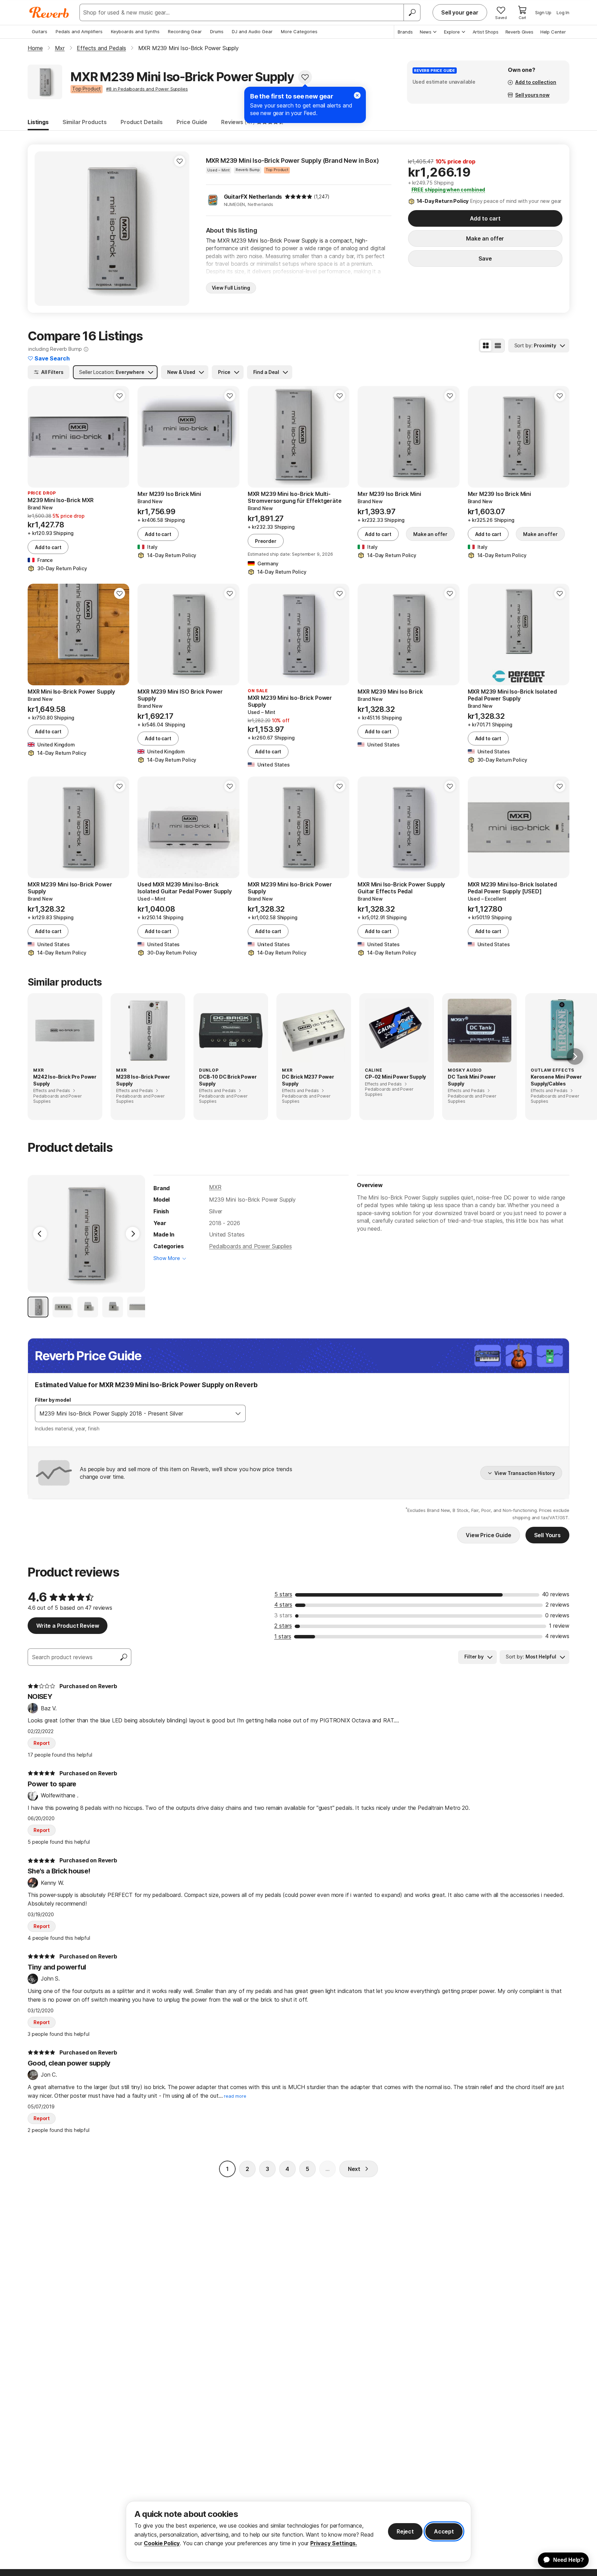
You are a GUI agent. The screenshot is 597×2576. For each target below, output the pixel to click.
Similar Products (85, 122)
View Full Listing (231, 288)
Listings (38, 122)
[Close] (357, 95)
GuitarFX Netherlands (253, 197)
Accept (444, 2531)
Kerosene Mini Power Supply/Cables (556, 1080)
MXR (215, 1187)
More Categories (299, 31)
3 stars (283, 1615)
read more (235, 2096)
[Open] (238, 1413)
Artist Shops (486, 32)
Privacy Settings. (334, 2543)
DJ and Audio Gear (252, 31)
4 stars (283, 1605)
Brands (405, 32)
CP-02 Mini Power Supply (395, 1077)
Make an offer (485, 238)
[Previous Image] (40, 1234)
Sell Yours (547, 1535)
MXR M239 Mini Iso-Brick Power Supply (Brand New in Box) (292, 161)
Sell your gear (460, 12)
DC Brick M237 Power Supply (308, 1080)
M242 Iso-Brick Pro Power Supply (65, 1080)
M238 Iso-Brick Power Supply (143, 1080)
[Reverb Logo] (49, 12)
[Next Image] (133, 1234)
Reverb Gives (519, 32)
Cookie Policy (162, 2543)
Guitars (40, 31)
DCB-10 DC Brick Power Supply (228, 1080)
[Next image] (180, 228)
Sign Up (543, 12)
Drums (217, 31)
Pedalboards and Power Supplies (250, 1246)
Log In (563, 12)
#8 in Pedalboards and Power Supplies (147, 89)
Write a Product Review (68, 1626)
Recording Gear (185, 31)
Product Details (142, 122)
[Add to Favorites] (305, 77)
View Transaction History (525, 1473)
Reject (405, 2531)
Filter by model (53, 1400)
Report (42, 1743)
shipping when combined (448, 190)
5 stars (283, 1594)
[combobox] (133, 1413)
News (426, 32)
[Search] (412, 12)
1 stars (283, 1636)
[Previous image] (44, 228)
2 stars (283, 1626)
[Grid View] (486, 346)
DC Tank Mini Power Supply (472, 1080)
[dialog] (298, 2532)
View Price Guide (488, 1535)
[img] (298, 197)
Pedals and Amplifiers (79, 31)
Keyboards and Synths (135, 31)
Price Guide (192, 122)
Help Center (553, 32)
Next (354, 2169)
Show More (167, 1258)
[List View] (498, 346)
